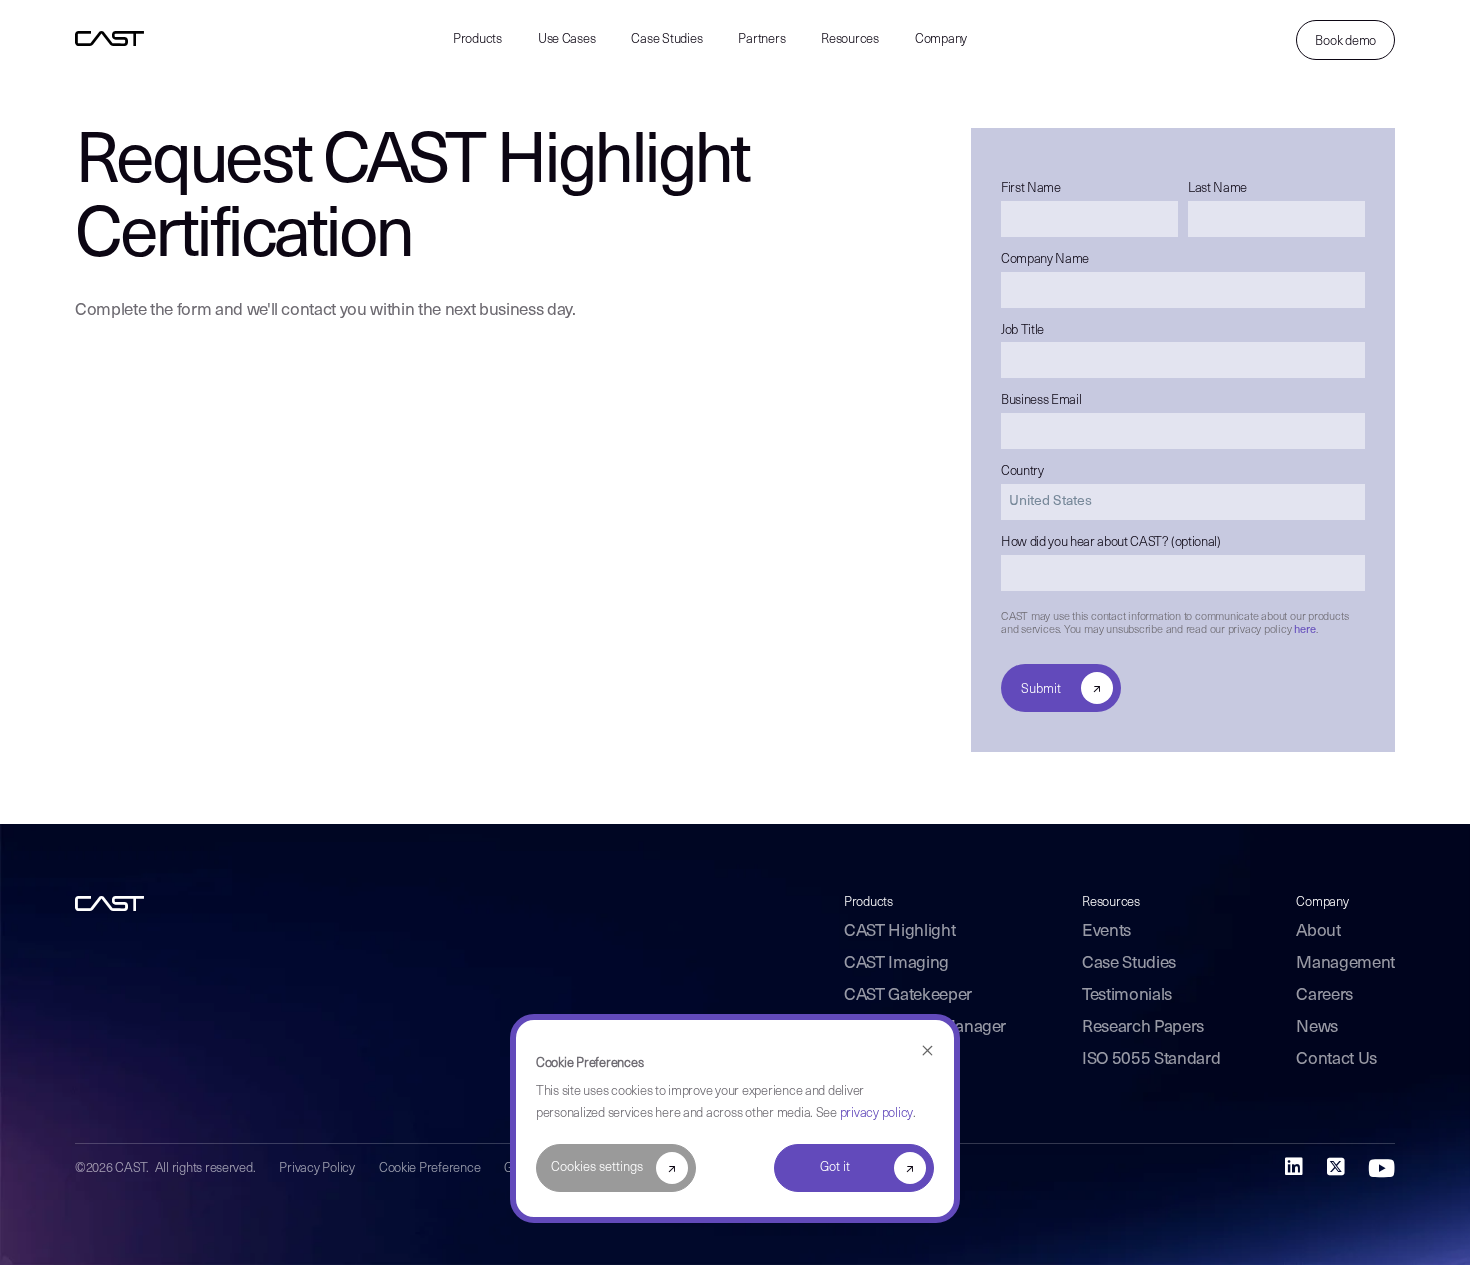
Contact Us (1336, 1059)
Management (1345, 963)
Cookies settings (597, 1167)
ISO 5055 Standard (1151, 1059)
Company (941, 39)
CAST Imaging (896, 963)
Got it (835, 1167)
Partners (761, 39)
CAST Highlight (899, 931)
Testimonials (1127, 995)
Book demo (1345, 41)
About (1318, 931)
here (1304, 630)
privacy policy (876, 1113)
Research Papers (1143, 1027)
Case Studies (666, 39)
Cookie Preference (430, 1168)
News (1317, 1027)
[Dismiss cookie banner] (927, 1051)
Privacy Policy (316, 1168)
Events (1106, 931)
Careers (1324, 995)
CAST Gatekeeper (908, 995)
